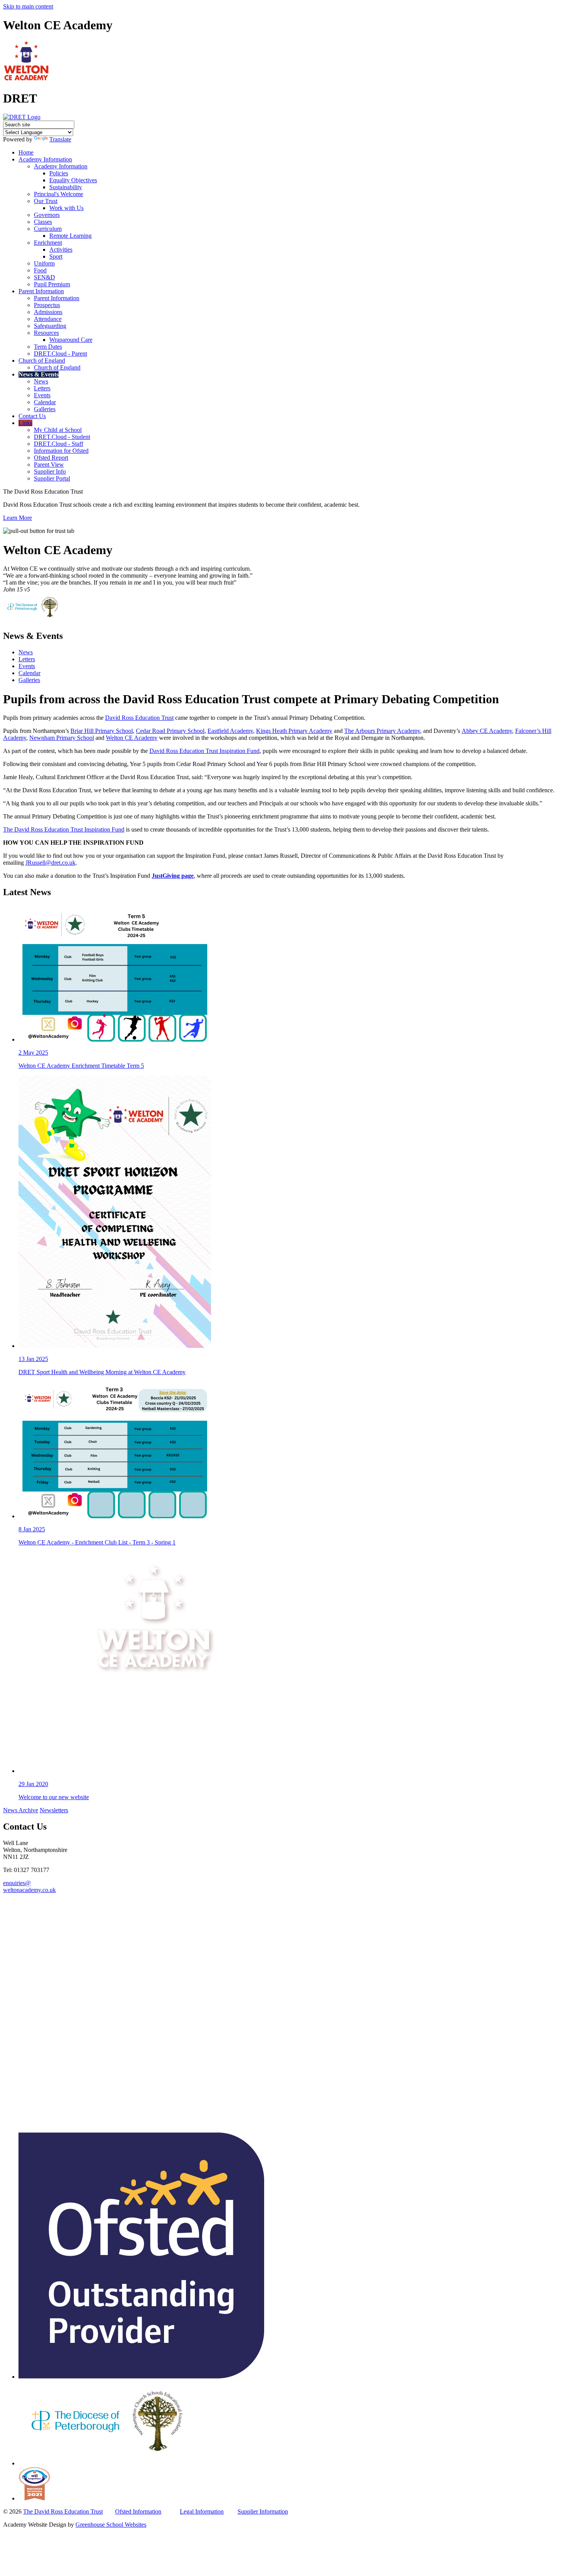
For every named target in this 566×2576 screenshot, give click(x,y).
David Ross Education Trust (139, 718)
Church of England (42, 360)
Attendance (48, 319)
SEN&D (44, 277)
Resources (46, 333)
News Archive (21, 1810)
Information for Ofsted (61, 451)
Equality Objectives (73, 180)
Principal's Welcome (59, 194)
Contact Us (32, 416)
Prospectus (47, 305)
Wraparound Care (71, 340)
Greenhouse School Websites (111, 2525)
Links (25, 423)
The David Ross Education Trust (63, 2511)
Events (42, 395)
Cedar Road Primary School (170, 731)
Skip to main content (28, 6)
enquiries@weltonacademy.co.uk (29, 1886)
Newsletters (54, 1810)
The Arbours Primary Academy (382, 731)
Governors (47, 215)
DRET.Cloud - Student (62, 437)
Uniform (44, 263)
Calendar (45, 402)
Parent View (49, 465)
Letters (42, 388)
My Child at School (58, 430)
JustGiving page (173, 876)
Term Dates (48, 347)
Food (40, 270)
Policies (59, 173)
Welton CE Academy (132, 738)
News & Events (39, 374)
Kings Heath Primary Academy (294, 731)
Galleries (45, 409)
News (41, 381)
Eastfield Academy (230, 731)
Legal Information (202, 2511)
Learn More (18, 518)
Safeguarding (50, 326)
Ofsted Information (138, 2511)
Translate (60, 139)
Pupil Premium (52, 284)
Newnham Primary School (62, 738)
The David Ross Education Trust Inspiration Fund (64, 829)
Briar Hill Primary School (102, 731)
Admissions (48, 312)
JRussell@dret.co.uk (50, 863)
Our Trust (46, 201)
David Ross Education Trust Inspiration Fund (204, 751)
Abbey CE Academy (487, 731)
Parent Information (41, 291)
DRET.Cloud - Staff (59, 444)
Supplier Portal (52, 478)
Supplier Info (50, 471)
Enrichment (48, 243)
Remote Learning (70, 236)
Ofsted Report (51, 458)
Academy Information (45, 159)
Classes (43, 222)
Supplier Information (263, 2511)
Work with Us (66, 208)
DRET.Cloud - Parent (60, 354)
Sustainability (66, 187)
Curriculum (48, 229)
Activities (61, 250)
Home (26, 152)
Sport (56, 256)
